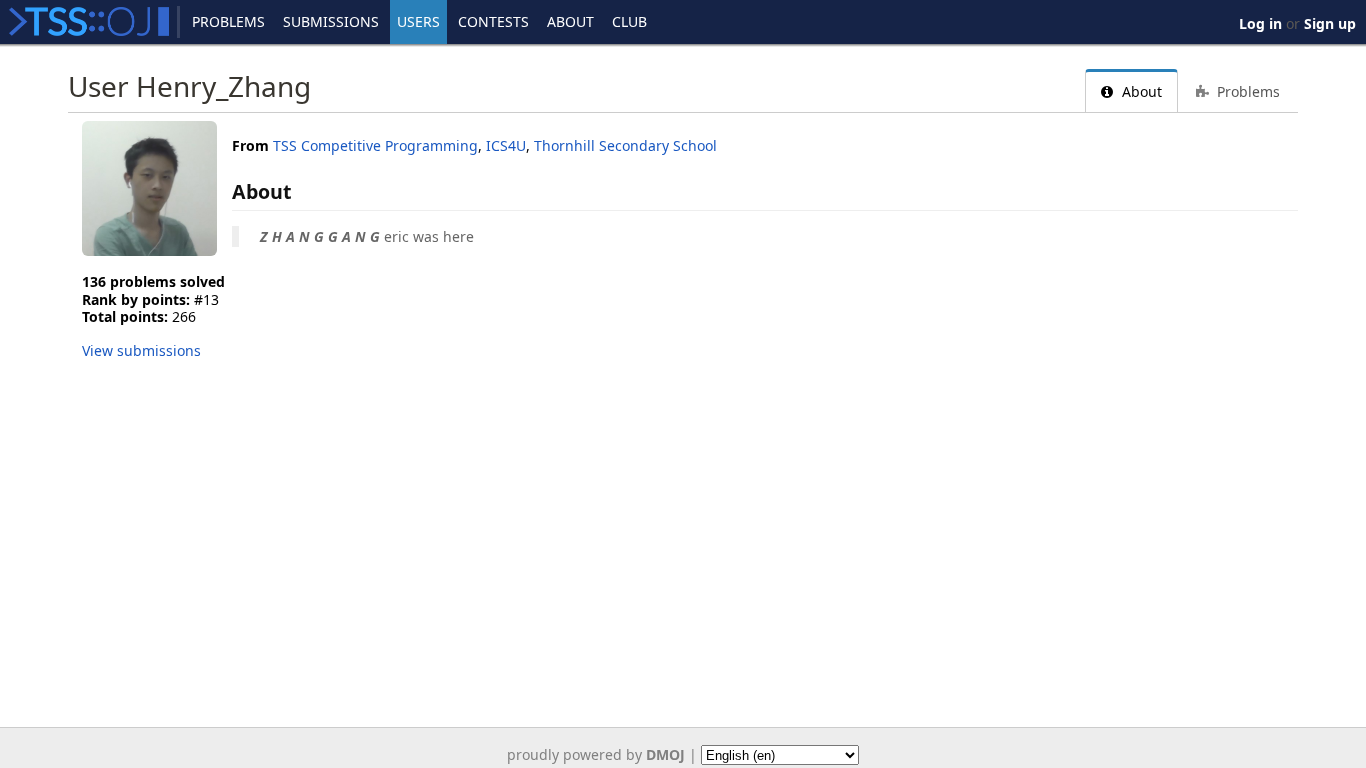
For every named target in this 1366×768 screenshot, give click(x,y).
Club (629, 21)
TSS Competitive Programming (375, 145)
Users (418, 21)
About (570, 21)
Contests (493, 21)
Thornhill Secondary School (625, 145)
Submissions (331, 21)
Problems (228, 21)
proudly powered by (596, 754)
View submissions (141, 350)
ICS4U (506, 145)
